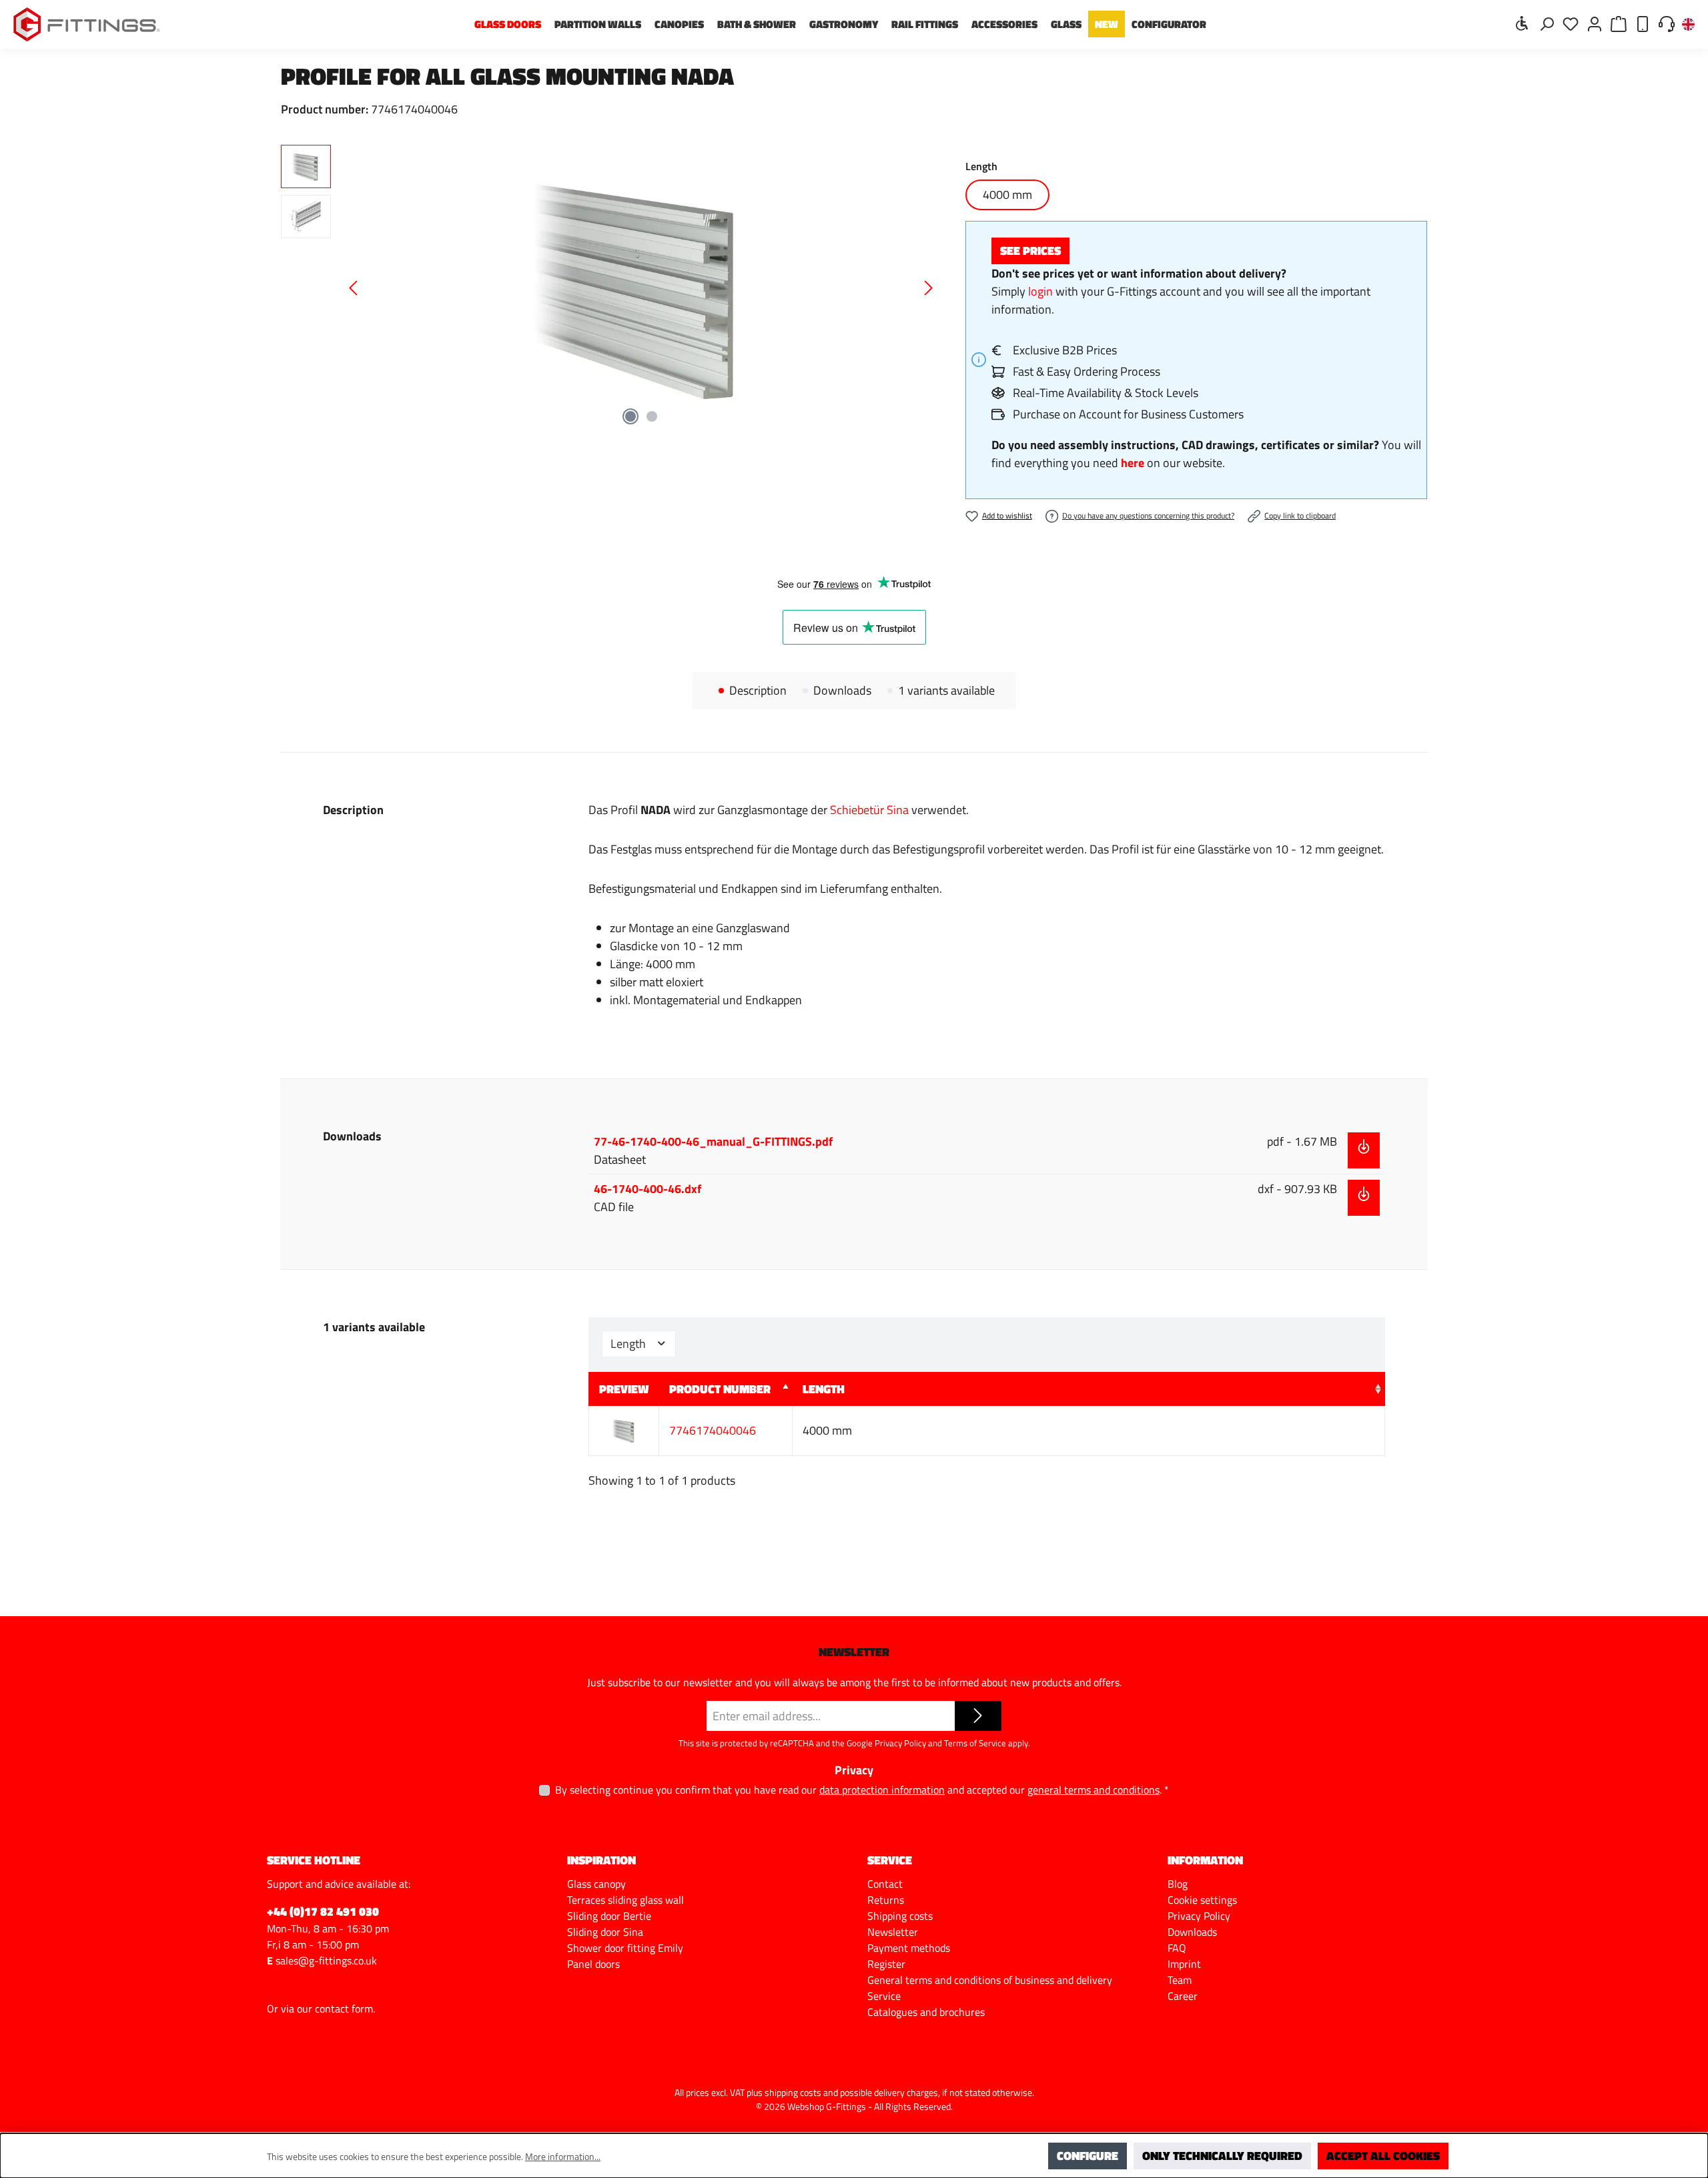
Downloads (842, 691)
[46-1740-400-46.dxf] (1364, 1198)
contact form (344, 2009)
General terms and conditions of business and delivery (990, 1980)
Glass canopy (596, 1884)
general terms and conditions (1094, 1790)
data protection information (882, 1790)
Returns (886, 1900)
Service (884, 1996)
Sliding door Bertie (609, 1916)
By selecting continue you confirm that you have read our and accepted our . (862, 1790)
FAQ (1177, 1948)
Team (1180, 1980)
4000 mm (1007, 195)
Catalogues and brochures (926, 2012)
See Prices (1030, 251)
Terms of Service (975, 1743)
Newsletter (893, 1932)
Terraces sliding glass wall (625, 1900)
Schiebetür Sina (869, 810)
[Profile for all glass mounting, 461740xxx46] (641, 288)
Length (629, 1344)
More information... (563, 2156)
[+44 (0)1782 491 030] (1643, 23)
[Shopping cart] (1619, 23)
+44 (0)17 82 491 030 (323, 1911)
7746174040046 (713, 1430)
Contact (885, 1884)
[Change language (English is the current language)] (1688, 25)
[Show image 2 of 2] (652, 416)
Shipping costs (900, 1916)
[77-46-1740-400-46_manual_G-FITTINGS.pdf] (1364, 1150)
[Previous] (354, 288)
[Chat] (1667, 23)
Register (886, 1964)
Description (758, 691)
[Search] (1547, 23)
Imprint (1184, 1964)
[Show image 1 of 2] (630, 416)
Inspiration (601, 1860)
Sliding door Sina (605, 1932)
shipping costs (793, 2092)
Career (1183, 1996)
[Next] (928, 288)
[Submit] (978, 1716)
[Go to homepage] (87, 24)
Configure (1088, 2156)
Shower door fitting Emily (625, 1948)
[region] (610, 288)
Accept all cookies (1383, 2156)
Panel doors (593, 1964)
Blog (1178, 1884)
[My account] (1595, 23)
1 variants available (946, 691)
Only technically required (1222, 2156)
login (1040, 291)
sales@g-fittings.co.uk (326, 1960)
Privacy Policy (900, 1743)
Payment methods (909, 1948)
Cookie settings (1202, 1900)
